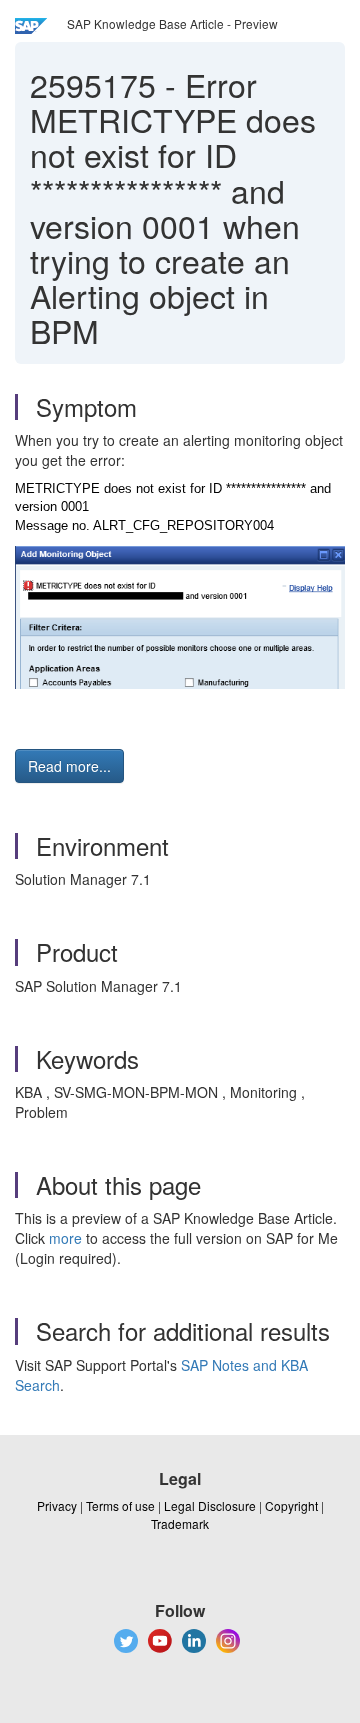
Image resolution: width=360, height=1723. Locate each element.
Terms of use (120, 1505)
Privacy (57, 1505)
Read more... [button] (69, 766)
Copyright (291, 1505)
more (65, 1238)
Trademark (180, 1523)
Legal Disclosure (210, 1505)
